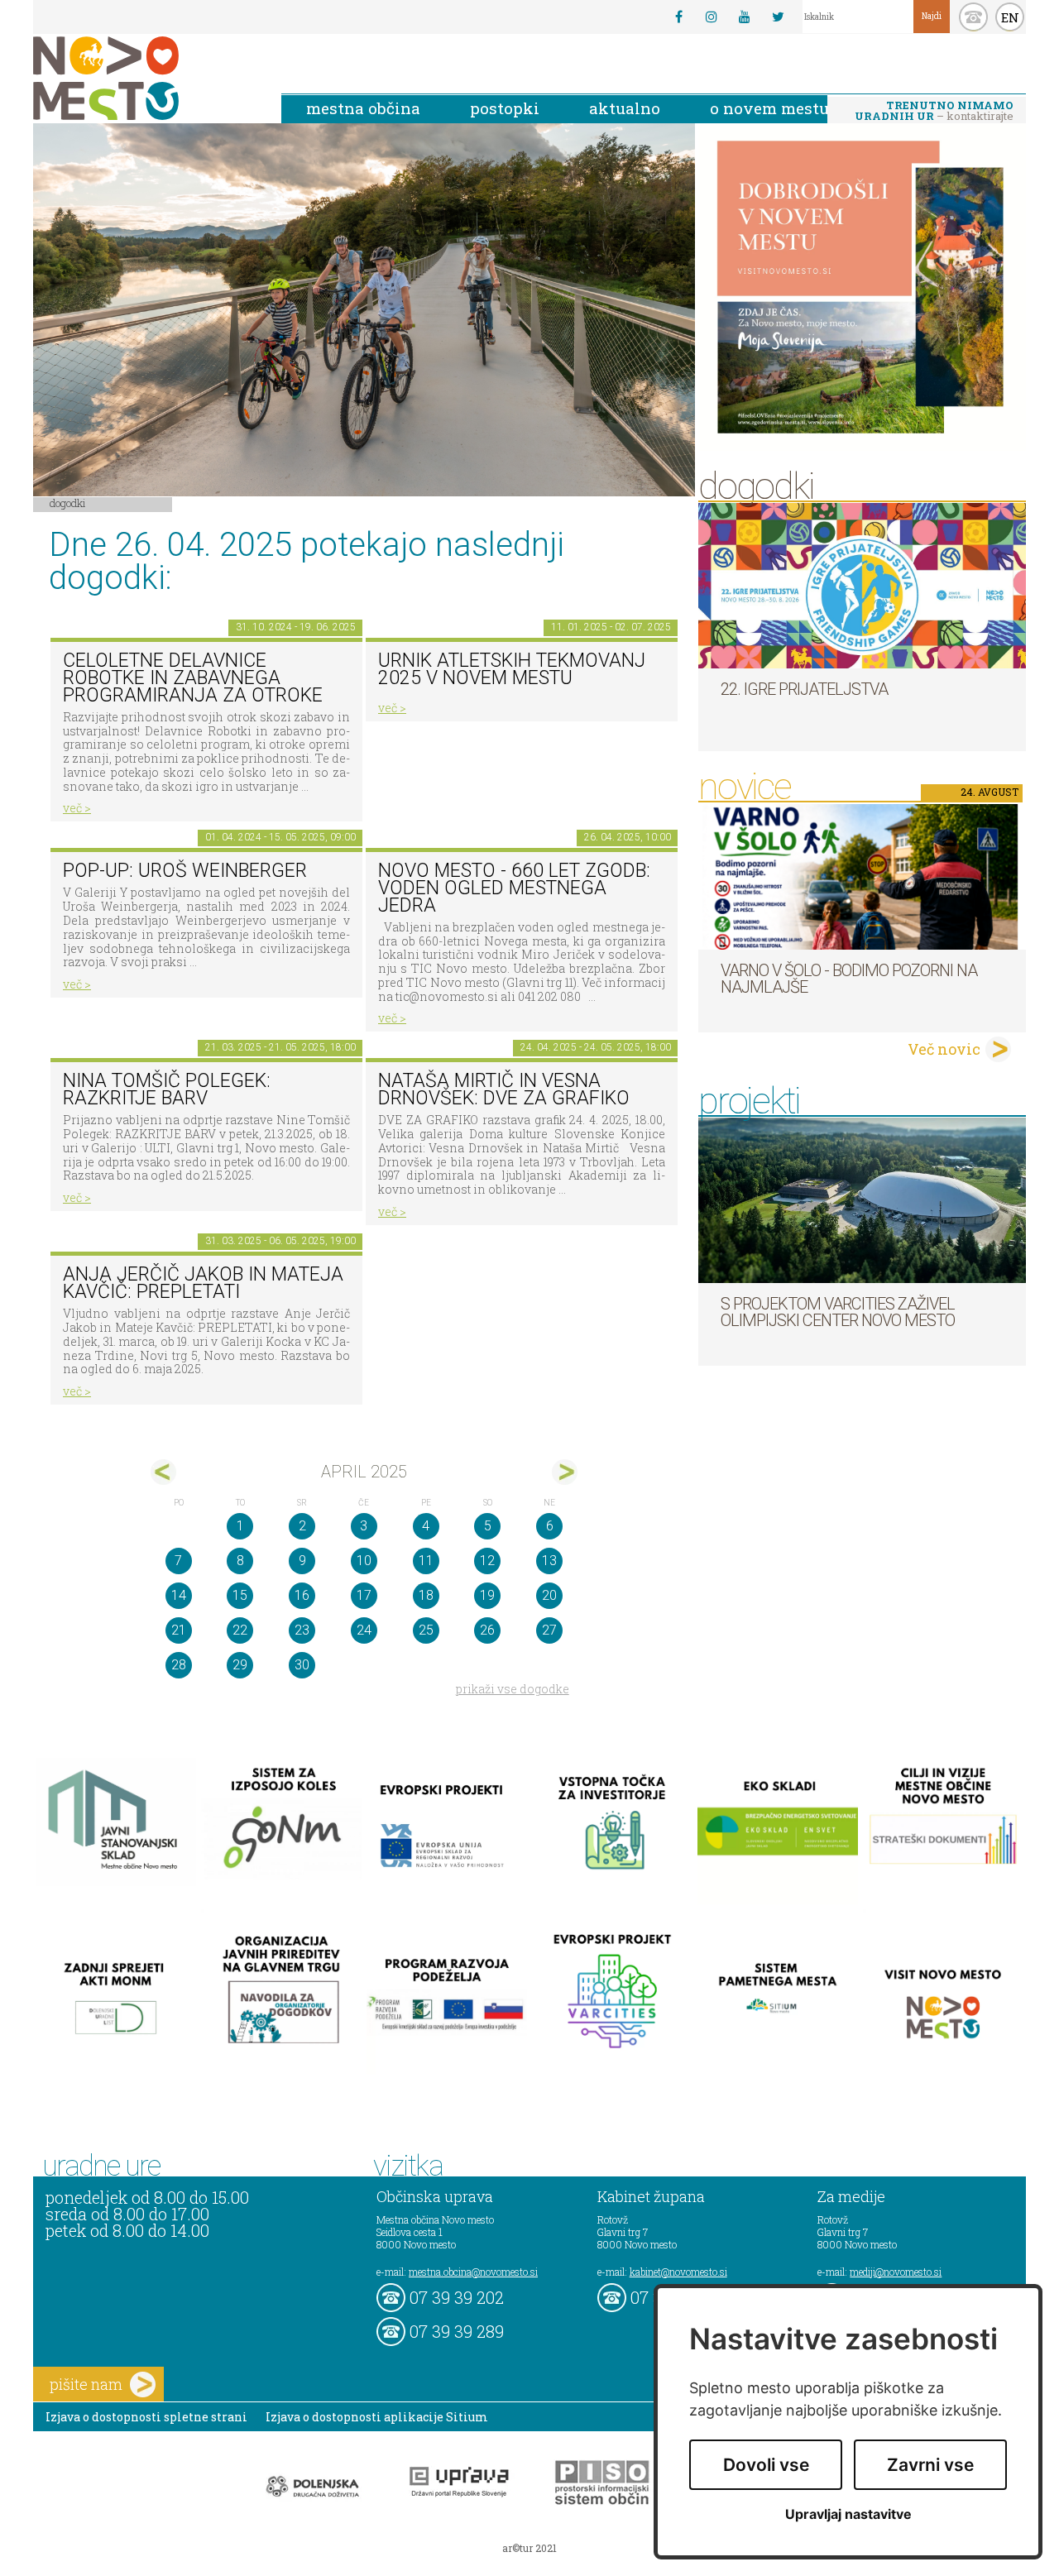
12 (487, 1561)
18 (426, 1595)
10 (364, 1561)
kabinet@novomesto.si (678, 2272)
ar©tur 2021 (529, 2548)
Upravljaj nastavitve (848, 2514)
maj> (565, 1472)
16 (302, 1595)
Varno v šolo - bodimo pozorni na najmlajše (849, 979)
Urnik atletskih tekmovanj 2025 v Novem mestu (512, 669)
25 (426, 1630)
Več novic (944, 1049)
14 (179, 1595)
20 (549, 1595)
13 (549, 1561)
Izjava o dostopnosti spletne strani (146, 2417)
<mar (163, 1472)
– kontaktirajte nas (934, 112)
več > (77, 808)
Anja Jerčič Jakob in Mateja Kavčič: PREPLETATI (203, 1283)
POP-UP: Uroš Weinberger (185, 871)
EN (1010, 17)
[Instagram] (712, 17)
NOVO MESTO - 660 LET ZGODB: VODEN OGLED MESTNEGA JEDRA (514, 888)
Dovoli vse (766, 2465)
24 (364, 1630)
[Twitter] (778, 17)
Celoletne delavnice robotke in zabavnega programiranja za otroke (193, 678)
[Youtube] (745, 17)
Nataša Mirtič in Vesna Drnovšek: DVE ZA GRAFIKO (504, 1089)
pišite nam (86, 2384)
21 (179, 1630)
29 (240, 1665)
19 (487, 1595)
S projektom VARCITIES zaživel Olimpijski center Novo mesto (838, 1312)
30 (302, 1665)
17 (364, 1595)
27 (549, 1630)
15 (240, 1595)
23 (302, 1630)
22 (240, 1630)
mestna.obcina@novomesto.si (473, 2272)
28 (179, 1665)
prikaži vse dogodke (513, 1689)
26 (487, 1630)
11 (426, 1561)
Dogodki (68, 503)
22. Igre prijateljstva (804, 689)
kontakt (973, 17)
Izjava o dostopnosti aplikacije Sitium (377, 2417)
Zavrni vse (930, 2465)
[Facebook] (678, 17)
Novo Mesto (145, 78)
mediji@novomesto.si (896, 2272)
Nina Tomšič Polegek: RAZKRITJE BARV (167, 1089)
